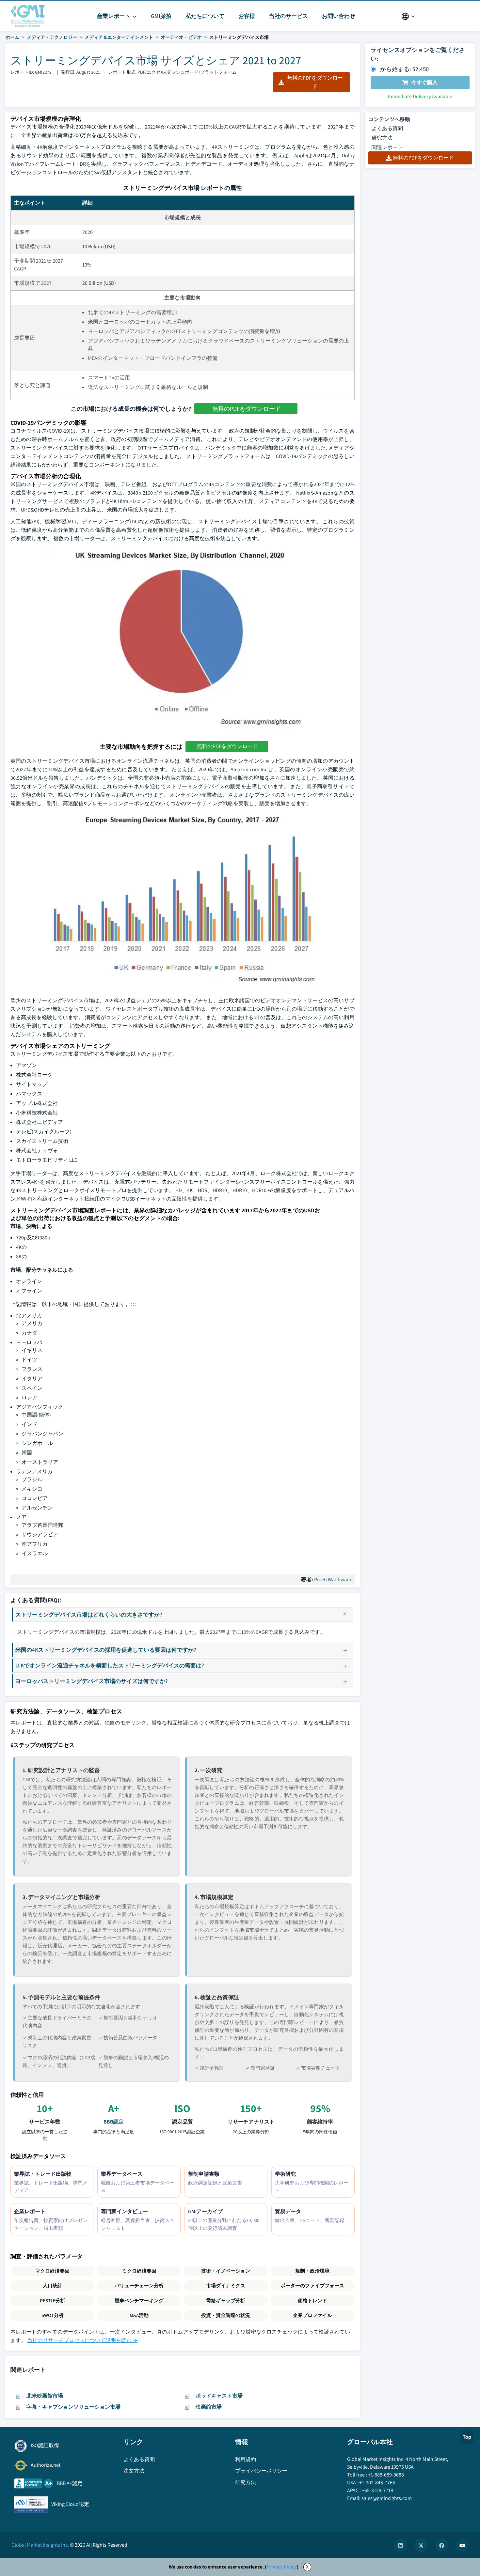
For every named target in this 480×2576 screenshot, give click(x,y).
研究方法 (382, 138)
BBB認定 (114, 2122)
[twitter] (421, 2545)
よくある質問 (387, 128)
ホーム (12, 37)
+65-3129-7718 (377, 2490)
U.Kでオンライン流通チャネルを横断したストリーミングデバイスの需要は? (110, 1665)
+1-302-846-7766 (377, 2483)
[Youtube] (462, 2545)
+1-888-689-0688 (386, 2475)
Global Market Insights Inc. (40, 2545)
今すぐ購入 (424, 82)
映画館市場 (209, 2407)
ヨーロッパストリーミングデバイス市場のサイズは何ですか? (92, 1681)
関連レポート (387, 147)
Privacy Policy (282, 2567)
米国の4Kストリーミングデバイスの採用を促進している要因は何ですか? (106, 1650)
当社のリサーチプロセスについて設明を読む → (82, 2340)
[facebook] (441, 2545)
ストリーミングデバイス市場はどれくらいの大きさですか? (89, 1614)
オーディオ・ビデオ (181, 37)
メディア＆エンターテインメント (119, 37)
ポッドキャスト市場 (219, 2396)
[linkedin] (400, 2545)
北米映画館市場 (45, 2396)
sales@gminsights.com (387, 2498)
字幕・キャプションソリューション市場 (73, 2407)
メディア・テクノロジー (52, 37)
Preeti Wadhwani (333, 1579)
